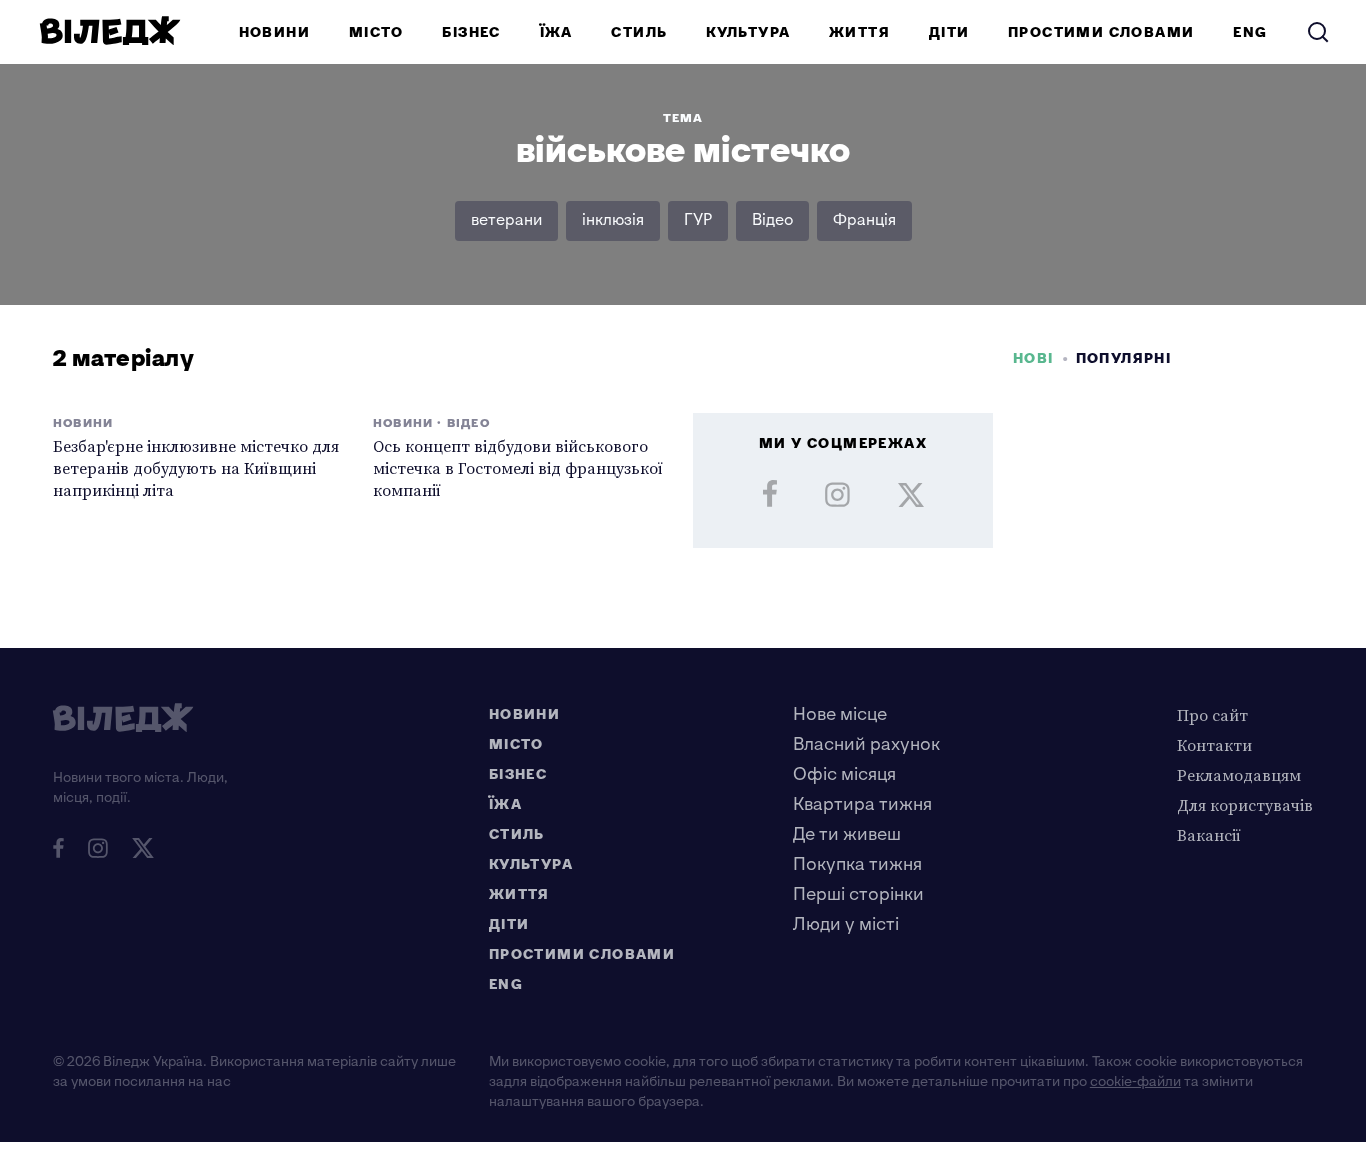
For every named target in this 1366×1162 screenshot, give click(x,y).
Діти (949, 32)
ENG (1250, 32)
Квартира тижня (862, 804)
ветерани (506, 220)
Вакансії (1209, 835)
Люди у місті (846, 924)
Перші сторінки (858, 894)
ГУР (698, 220)
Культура (748, 32)
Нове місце (840, 714)
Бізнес (471, 32)
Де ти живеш (847, 834)
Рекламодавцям (1239, 775)
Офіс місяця (844, 774)
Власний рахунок (866, 744)
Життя (859, 32)
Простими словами (1101, 32)
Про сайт (1212, 715)
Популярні (1124, 358)
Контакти (1214, 745)
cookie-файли (1135, 1081)
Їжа (556, 32)
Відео (772, 220)
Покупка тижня (857, 864)
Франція (864, 220)
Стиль (639, 32)
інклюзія (613, 220)
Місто (376, 32)
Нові (1033, 358)
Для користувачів (1245, 805)
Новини (274, 32)
